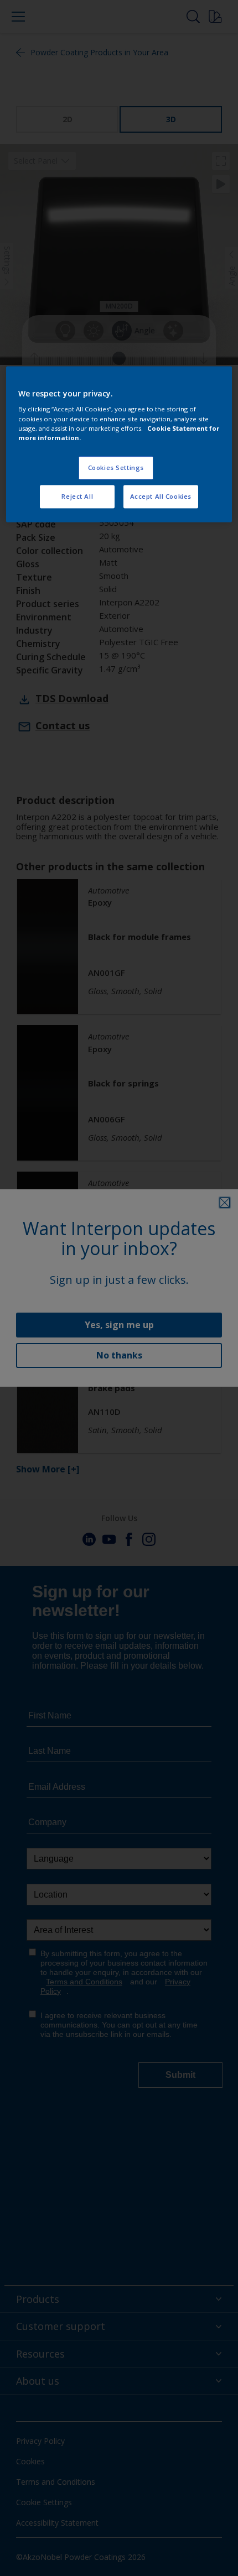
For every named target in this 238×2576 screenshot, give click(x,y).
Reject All (77, 496)
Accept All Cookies (161, 496)
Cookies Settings (116, 467)
